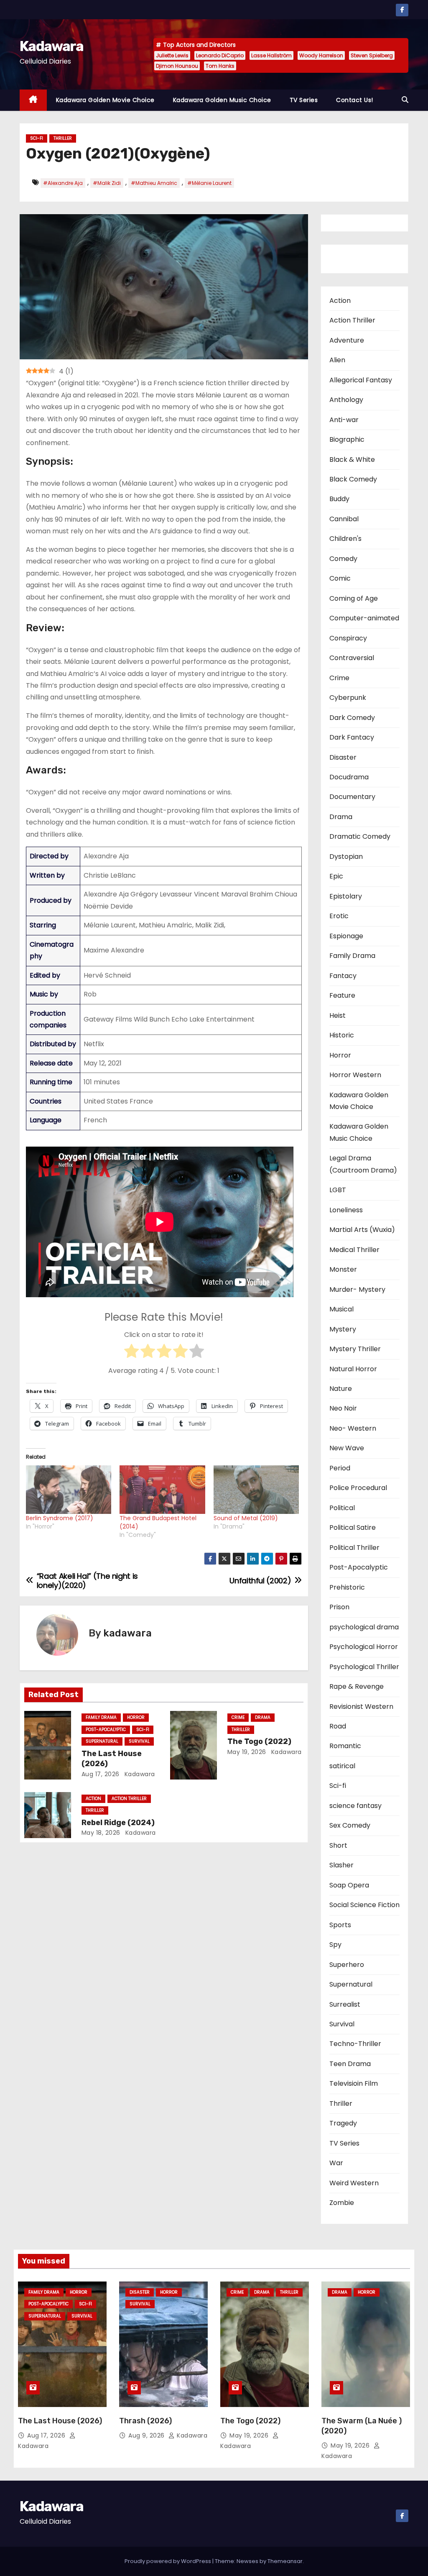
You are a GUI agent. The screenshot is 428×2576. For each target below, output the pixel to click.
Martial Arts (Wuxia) (362, 1230)
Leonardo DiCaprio (220, 55)
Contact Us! (355, 100)
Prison (339, 1607)
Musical (341, 1309)
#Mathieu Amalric (154, 183)
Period (340, 1468)
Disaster (343, 757)
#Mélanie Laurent (209, 183)
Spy (335, 1945)
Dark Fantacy (352, 737)
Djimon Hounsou (177, 66)
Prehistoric (347, 1587)
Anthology (346, 400)
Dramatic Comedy (360, 836)
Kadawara (51, 46)
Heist (338, 1015)
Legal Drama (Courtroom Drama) (363, 1164)
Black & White (352, 460)
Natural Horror (353, 1369)
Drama (263, 1717)
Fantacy (343, 976)
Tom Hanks (220, 66)
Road (338, 1726)
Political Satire (353, 1527)
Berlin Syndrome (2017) (60, 1518)
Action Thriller (129, 1799)
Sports (340, 1925)
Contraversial (352, 658)
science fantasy (355, 1806)
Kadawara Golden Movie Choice (105, 100)
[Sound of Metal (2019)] (256, 1490)
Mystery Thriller (355, 1349)
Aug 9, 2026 (147, 2435)
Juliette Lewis (172, 55)
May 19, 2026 (247, 1752)
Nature (341, 1389)
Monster (343, 1269)
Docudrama (349, 777)
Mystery (343, 1329)
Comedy (343, 559)
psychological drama (364, 1627)
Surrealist (345, 2004)
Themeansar (285, 2561)
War (336, 2163)
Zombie (342, 2203)
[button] (405, 100)
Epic (336, 876)
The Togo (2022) (259, 1741)
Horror (136, 1717)
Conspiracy (348, 638)
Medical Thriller (354, 1250)
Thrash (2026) (145, 2421)
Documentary (352, 797)
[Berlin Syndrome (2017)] (69, 1490)
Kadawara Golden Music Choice (222, 100)
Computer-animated (364, 618)
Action (93, 1799)
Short (338, 1845)
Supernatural (102, 1741)
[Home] (33, 100)
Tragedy (343, 2123)
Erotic (339, 916)
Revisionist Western (361, 1707)
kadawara (127, 1633)
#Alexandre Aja (63, 183)
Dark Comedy (352, 718)
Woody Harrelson (321, 55)
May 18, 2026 (101, 1833)
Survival (139, 1741)
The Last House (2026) (60, 2421)
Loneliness (346, 1210)
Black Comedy (353, 479)
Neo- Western (353, 1428)
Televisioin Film (354, 2083)
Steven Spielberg (372, 55)
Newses (247, 2561)
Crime (238, 1717)
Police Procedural (358, 1488)
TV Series (304, 100)
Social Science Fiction (364, 1905)
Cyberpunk (348, 698)
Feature (342, 995)
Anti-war (344, 420)
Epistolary (346, 896)
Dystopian (346, 857)
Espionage (346, 936)
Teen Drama (350, 2064)
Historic (342, 1035)
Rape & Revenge (357, 1686)
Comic (340, 578)
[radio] (131, 1353)
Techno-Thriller (355, 2044)
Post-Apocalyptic (106, 1730)
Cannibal (344, 519)
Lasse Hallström (271, 55)
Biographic (347, 439)
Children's (345, 539)
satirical (342, 1766)
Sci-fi (37, 138)
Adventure (347, 340)
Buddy (339, 499)
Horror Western (355, 1075)
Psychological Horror (364, 1647)
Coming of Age (354, 598)
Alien (337, 360)
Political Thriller (354, 1548)
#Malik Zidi (107, 183)
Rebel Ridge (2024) (118, 1823)
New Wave (347, 1448)
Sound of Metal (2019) (246, 1518)
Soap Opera (349, 1885)
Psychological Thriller (364, 1667)
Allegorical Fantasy (361, 380)
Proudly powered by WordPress (168, 2561)
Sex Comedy (350, 1825)
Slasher (341, 1865)
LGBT (338, 1190)
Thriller (63, 138)
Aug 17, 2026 (101, 1774)
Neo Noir (343, 1408)
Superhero (347, 1965)
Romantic (345, 1746)
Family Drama (101, 1717)
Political (342, 1508)
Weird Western (354, 2183)
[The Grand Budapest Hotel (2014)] (162, 1490)
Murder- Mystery (357, 1289)
